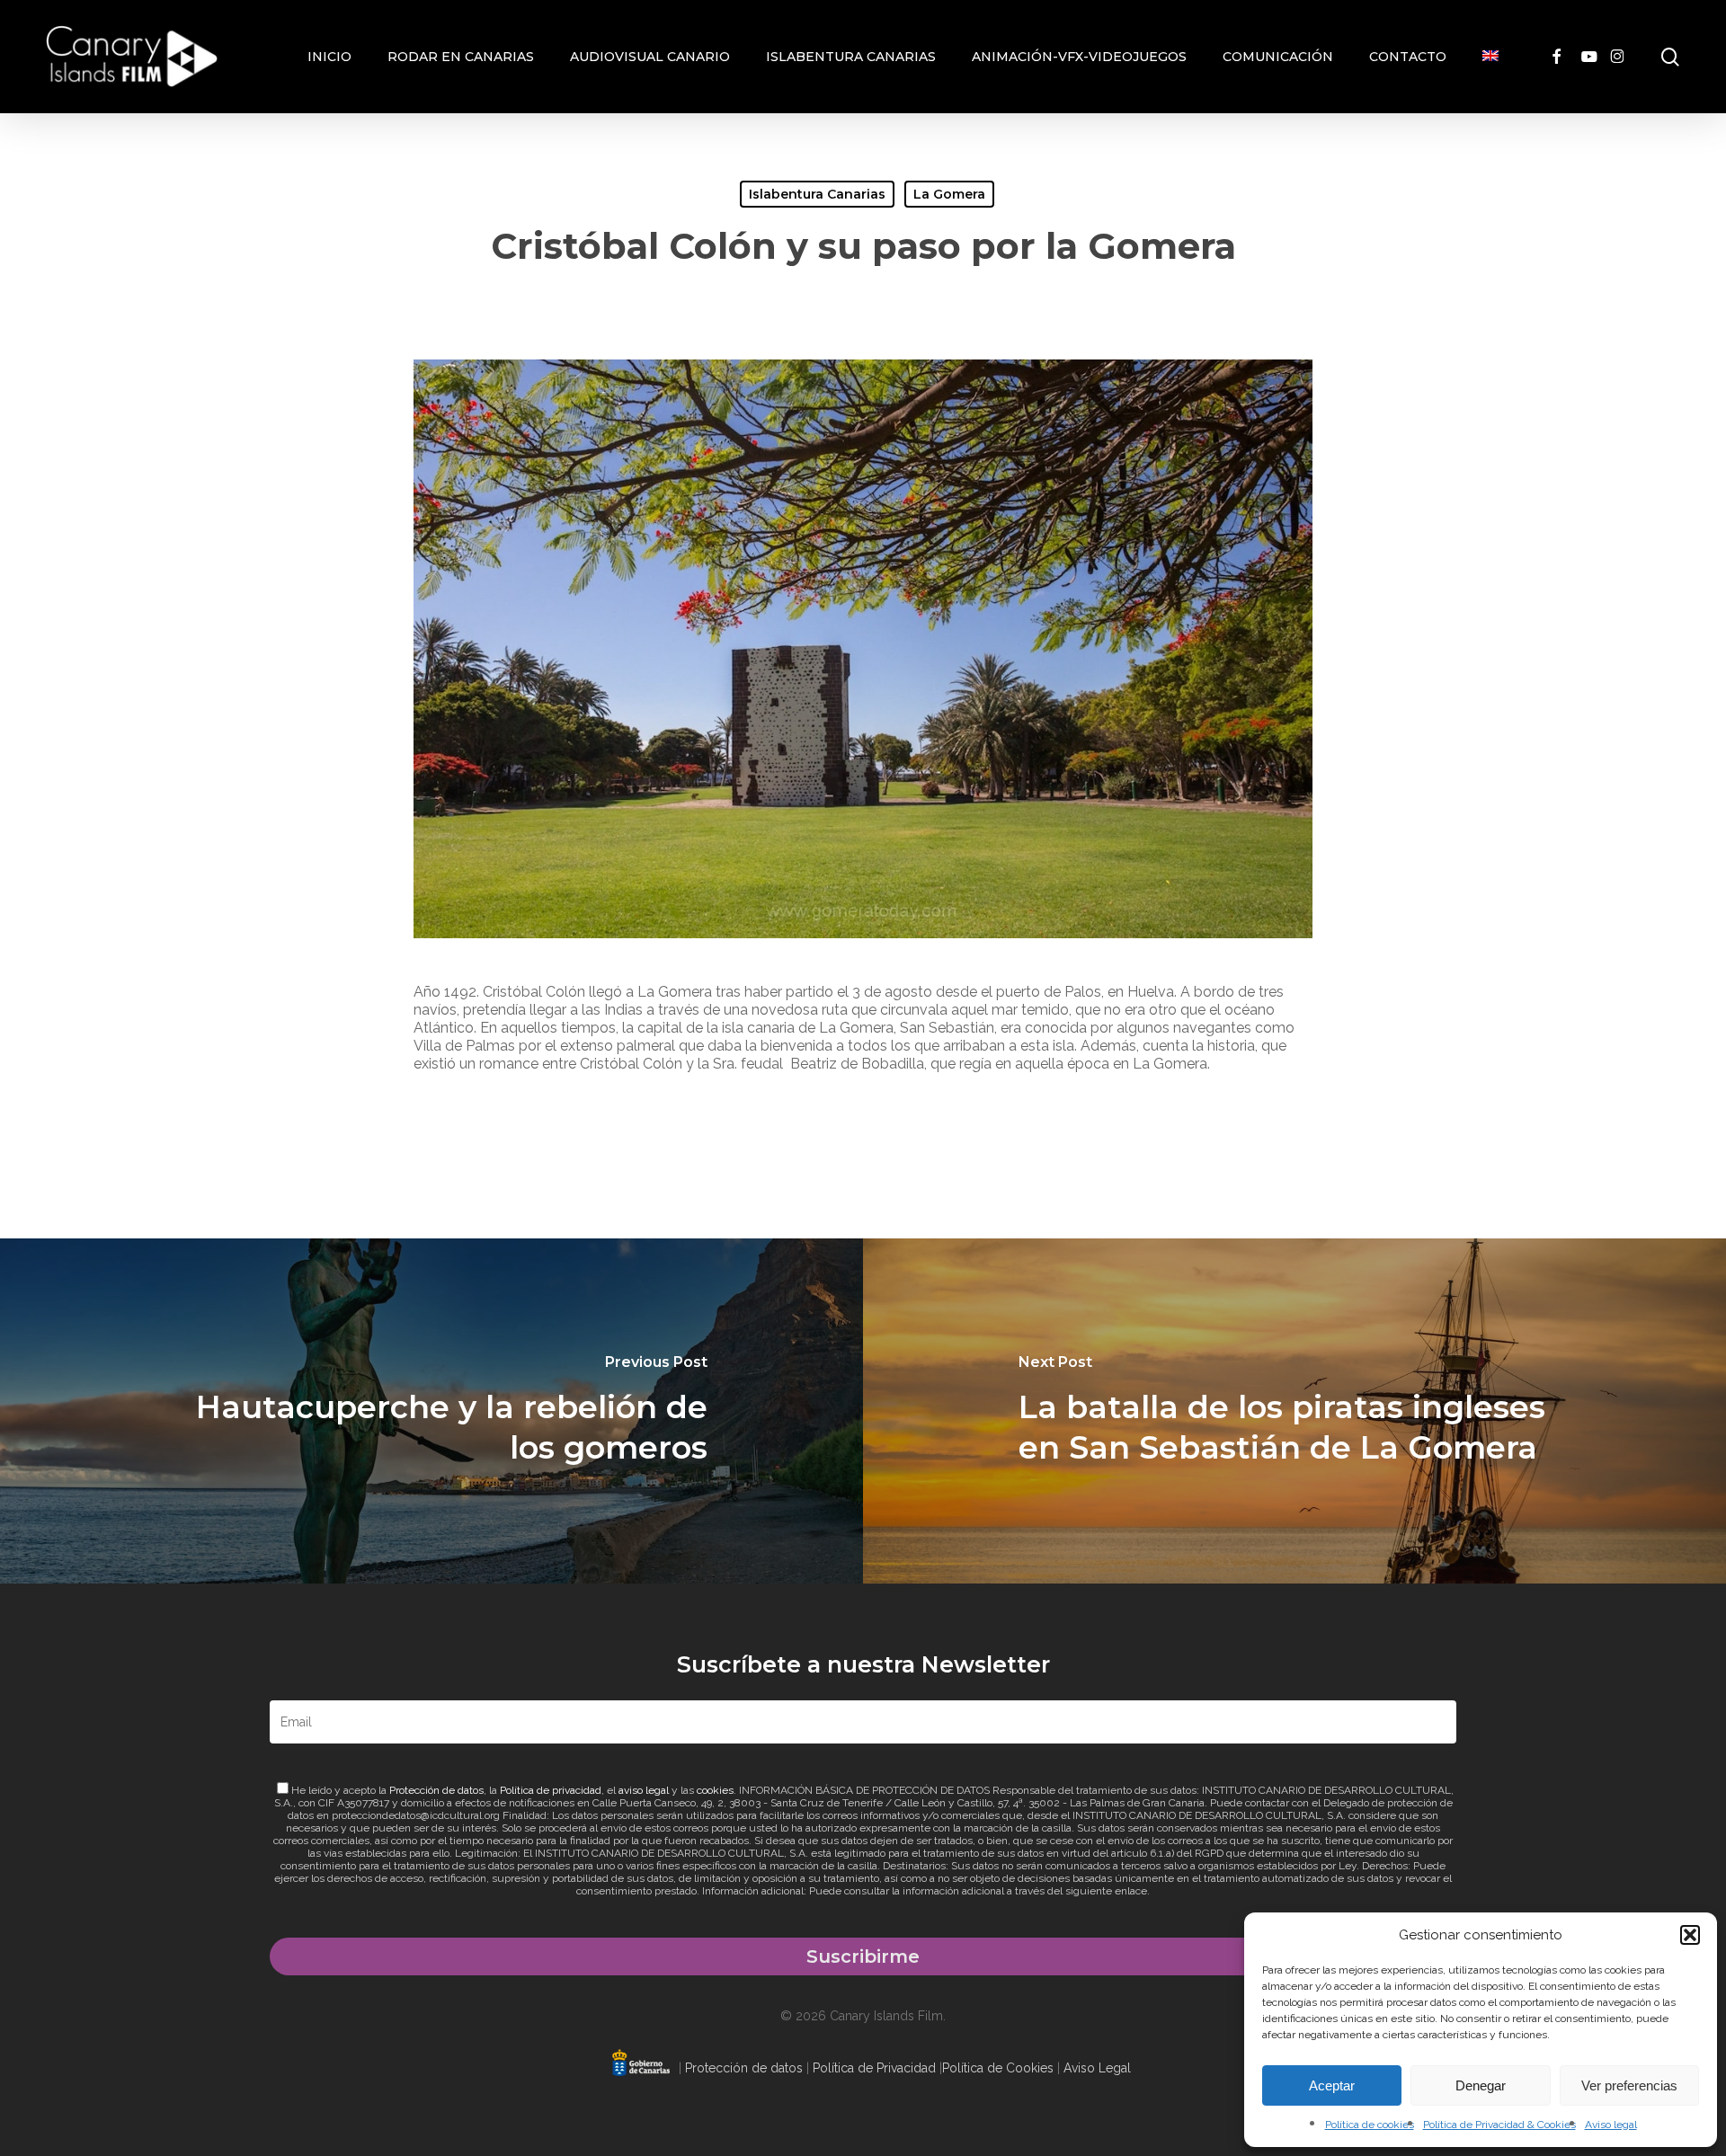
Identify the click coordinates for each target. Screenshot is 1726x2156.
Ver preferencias (1629, 2085)
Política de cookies (1370, 2125)
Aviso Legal (1097, 2068)
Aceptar (1332, 2085)
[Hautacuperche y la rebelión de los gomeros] (431, 1411)
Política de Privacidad (874, 2068)
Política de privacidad (551, 1790)
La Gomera (949, 194)
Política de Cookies (998, 2068)
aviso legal (644, 1790)
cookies (715, 1790)
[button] (1690, 1935)
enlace (1131, 1891)
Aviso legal (1611, 2125)
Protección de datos (436, 1790)
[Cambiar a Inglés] (1490, 57)
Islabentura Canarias (817, 194)
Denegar (1481, 2085)
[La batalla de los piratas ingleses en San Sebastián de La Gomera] (1294, 1411)
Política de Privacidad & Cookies (1499, 2125)
